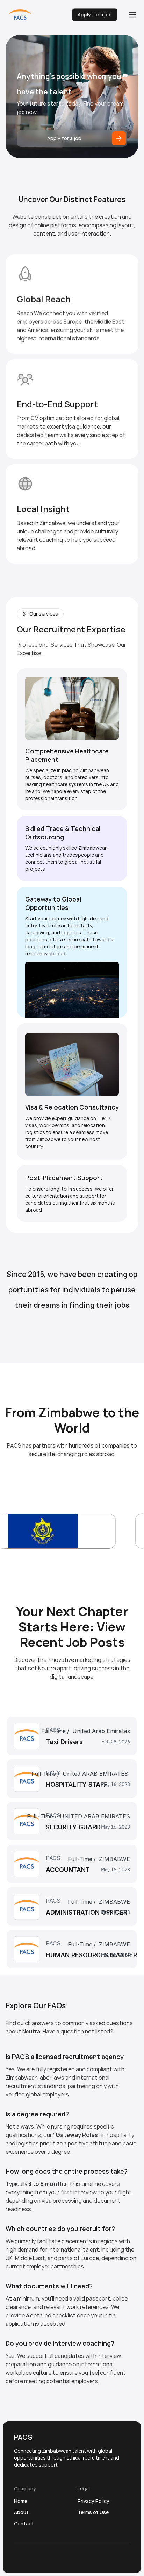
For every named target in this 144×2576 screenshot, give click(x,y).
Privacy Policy (93, 2501)
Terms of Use (93, 2512)
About (21, 2512)
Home (21, 2501)
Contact (24, 2523)
